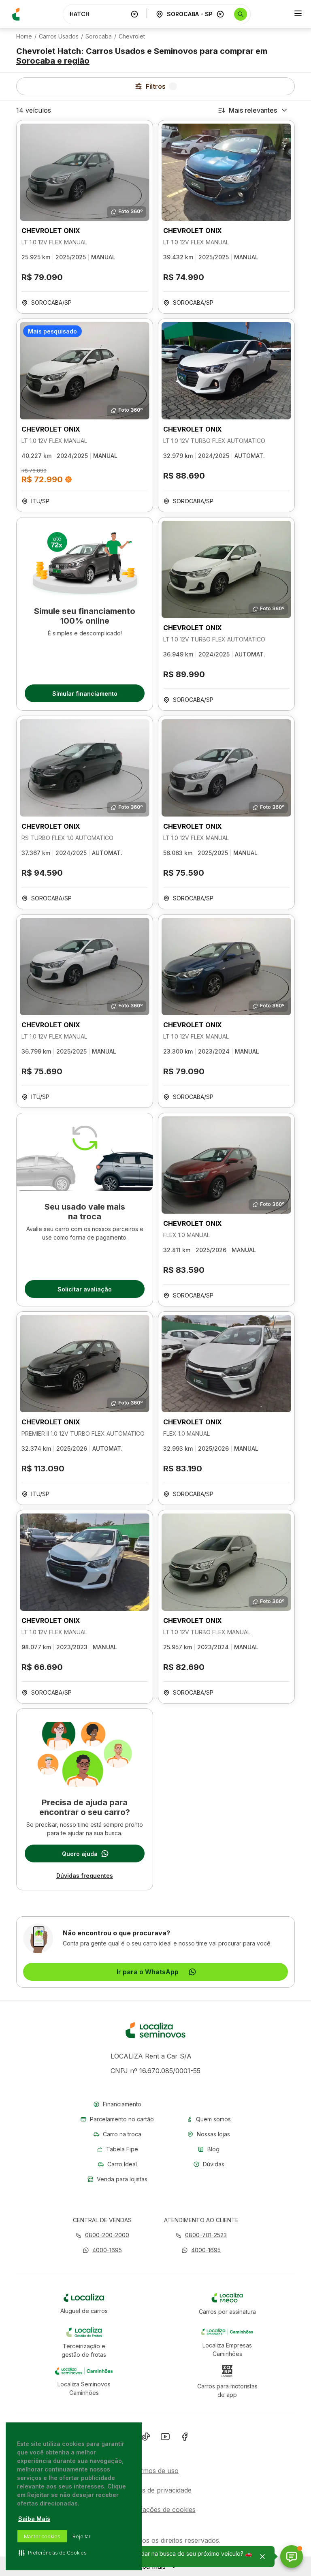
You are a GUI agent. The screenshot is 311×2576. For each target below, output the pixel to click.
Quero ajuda (80, 1854)
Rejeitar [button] (81, 2536)
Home (24, 36)
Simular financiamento (85, 694)
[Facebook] (185, 2438)
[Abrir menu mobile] (298, 14)
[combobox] (98, 14)
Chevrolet (132, 36)
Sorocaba (99, 36)
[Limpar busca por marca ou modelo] (134, 14)
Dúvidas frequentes (85, 1876)
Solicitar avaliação (85, 1289)
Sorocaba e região (53, 61)
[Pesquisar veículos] (241, 14)
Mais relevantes (253, 110)
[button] (102, 2250)
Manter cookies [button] (42, 2536)
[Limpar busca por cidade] (220, 14)
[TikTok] (146, 2438)
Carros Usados (59, 36)
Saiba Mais (34, 2519)
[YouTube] (165, 2438)
